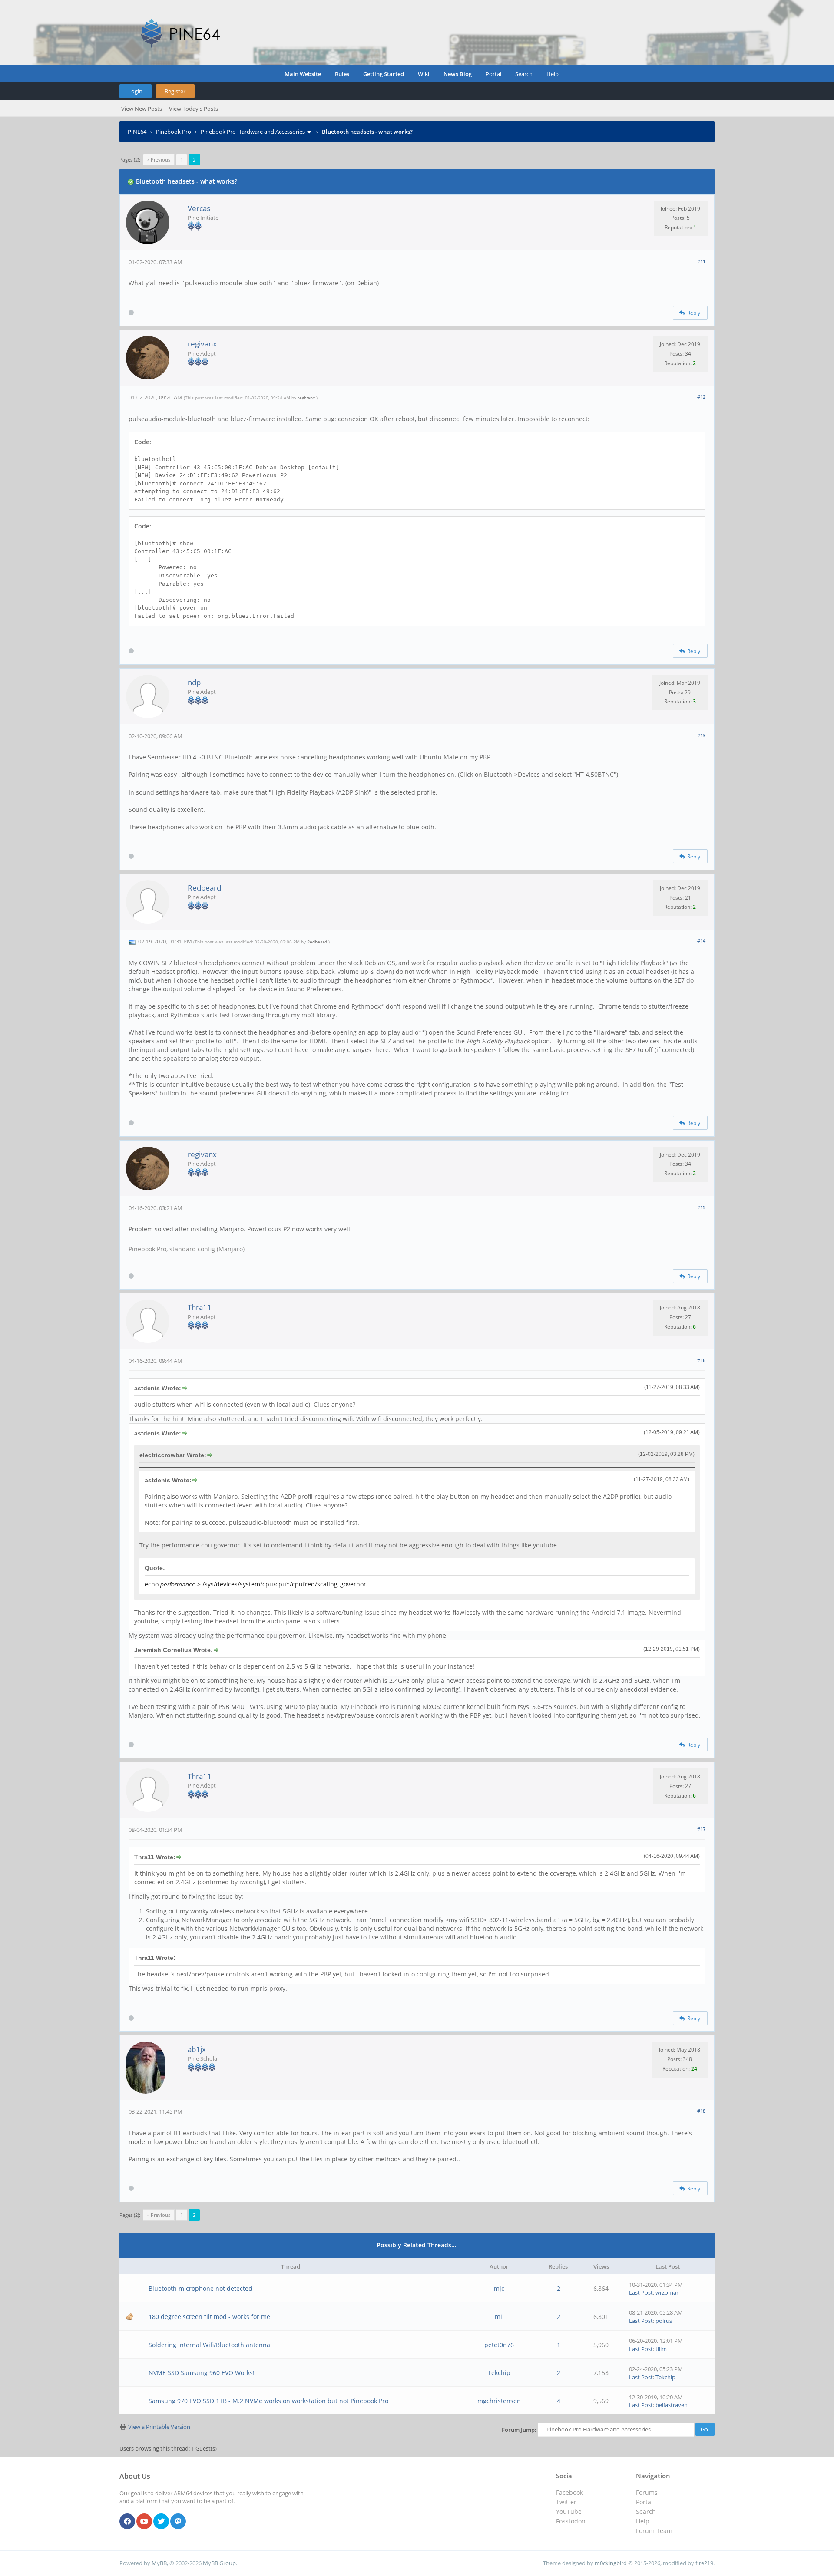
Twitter (566, 2502)
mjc (499, 2288)
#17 (701, 1829)
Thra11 (200, 1307)
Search (524, 74)
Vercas (199, 208)
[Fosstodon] (178, 2522)
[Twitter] (161, 2522)
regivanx (202, 344)
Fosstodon (571, 2521)
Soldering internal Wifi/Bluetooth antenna (209, 2345)
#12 (701, 397)
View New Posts (142, 109)
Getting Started (384, 74)
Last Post (641, 2292)
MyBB (159, 2563)
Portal (493, 74)
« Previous (159, 160)
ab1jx (197, 2049)
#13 (701, 735)
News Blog (458, 74)
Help (553, 74)
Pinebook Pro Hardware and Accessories (253, 132)
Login (135, 91)
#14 (701, 941)
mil (499, 2317)
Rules (342, 74)
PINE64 (137, 132)
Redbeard (204, 888)
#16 (701, 1360)
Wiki (424, 74)
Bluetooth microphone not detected (200, 2288)
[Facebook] (127, 2522)
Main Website (303, 74)
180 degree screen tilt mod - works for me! (210, 2317)
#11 (701, 261)
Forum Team (654, 2531)
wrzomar (667, 2292)
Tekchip (499, 2373)
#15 (701, 1207)
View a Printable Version (159, 2427)
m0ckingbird (611, 2563)
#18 (701, 2111)
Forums (647, 2492)
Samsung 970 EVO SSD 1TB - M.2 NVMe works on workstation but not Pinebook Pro (268, 2401)
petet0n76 (499, 2345)
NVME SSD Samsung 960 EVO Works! (202, 2373)
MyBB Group (219, 2563)
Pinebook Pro (174, 132)
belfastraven (672, 2405)
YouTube (569, 2512)
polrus (664, 2321)
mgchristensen (499, 2401)
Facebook (569, 2492)
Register (175, 91)
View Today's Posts (194, 109)
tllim (661, 2349)
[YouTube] (144, 2522)
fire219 (704, 2563)
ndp (194, 682)
